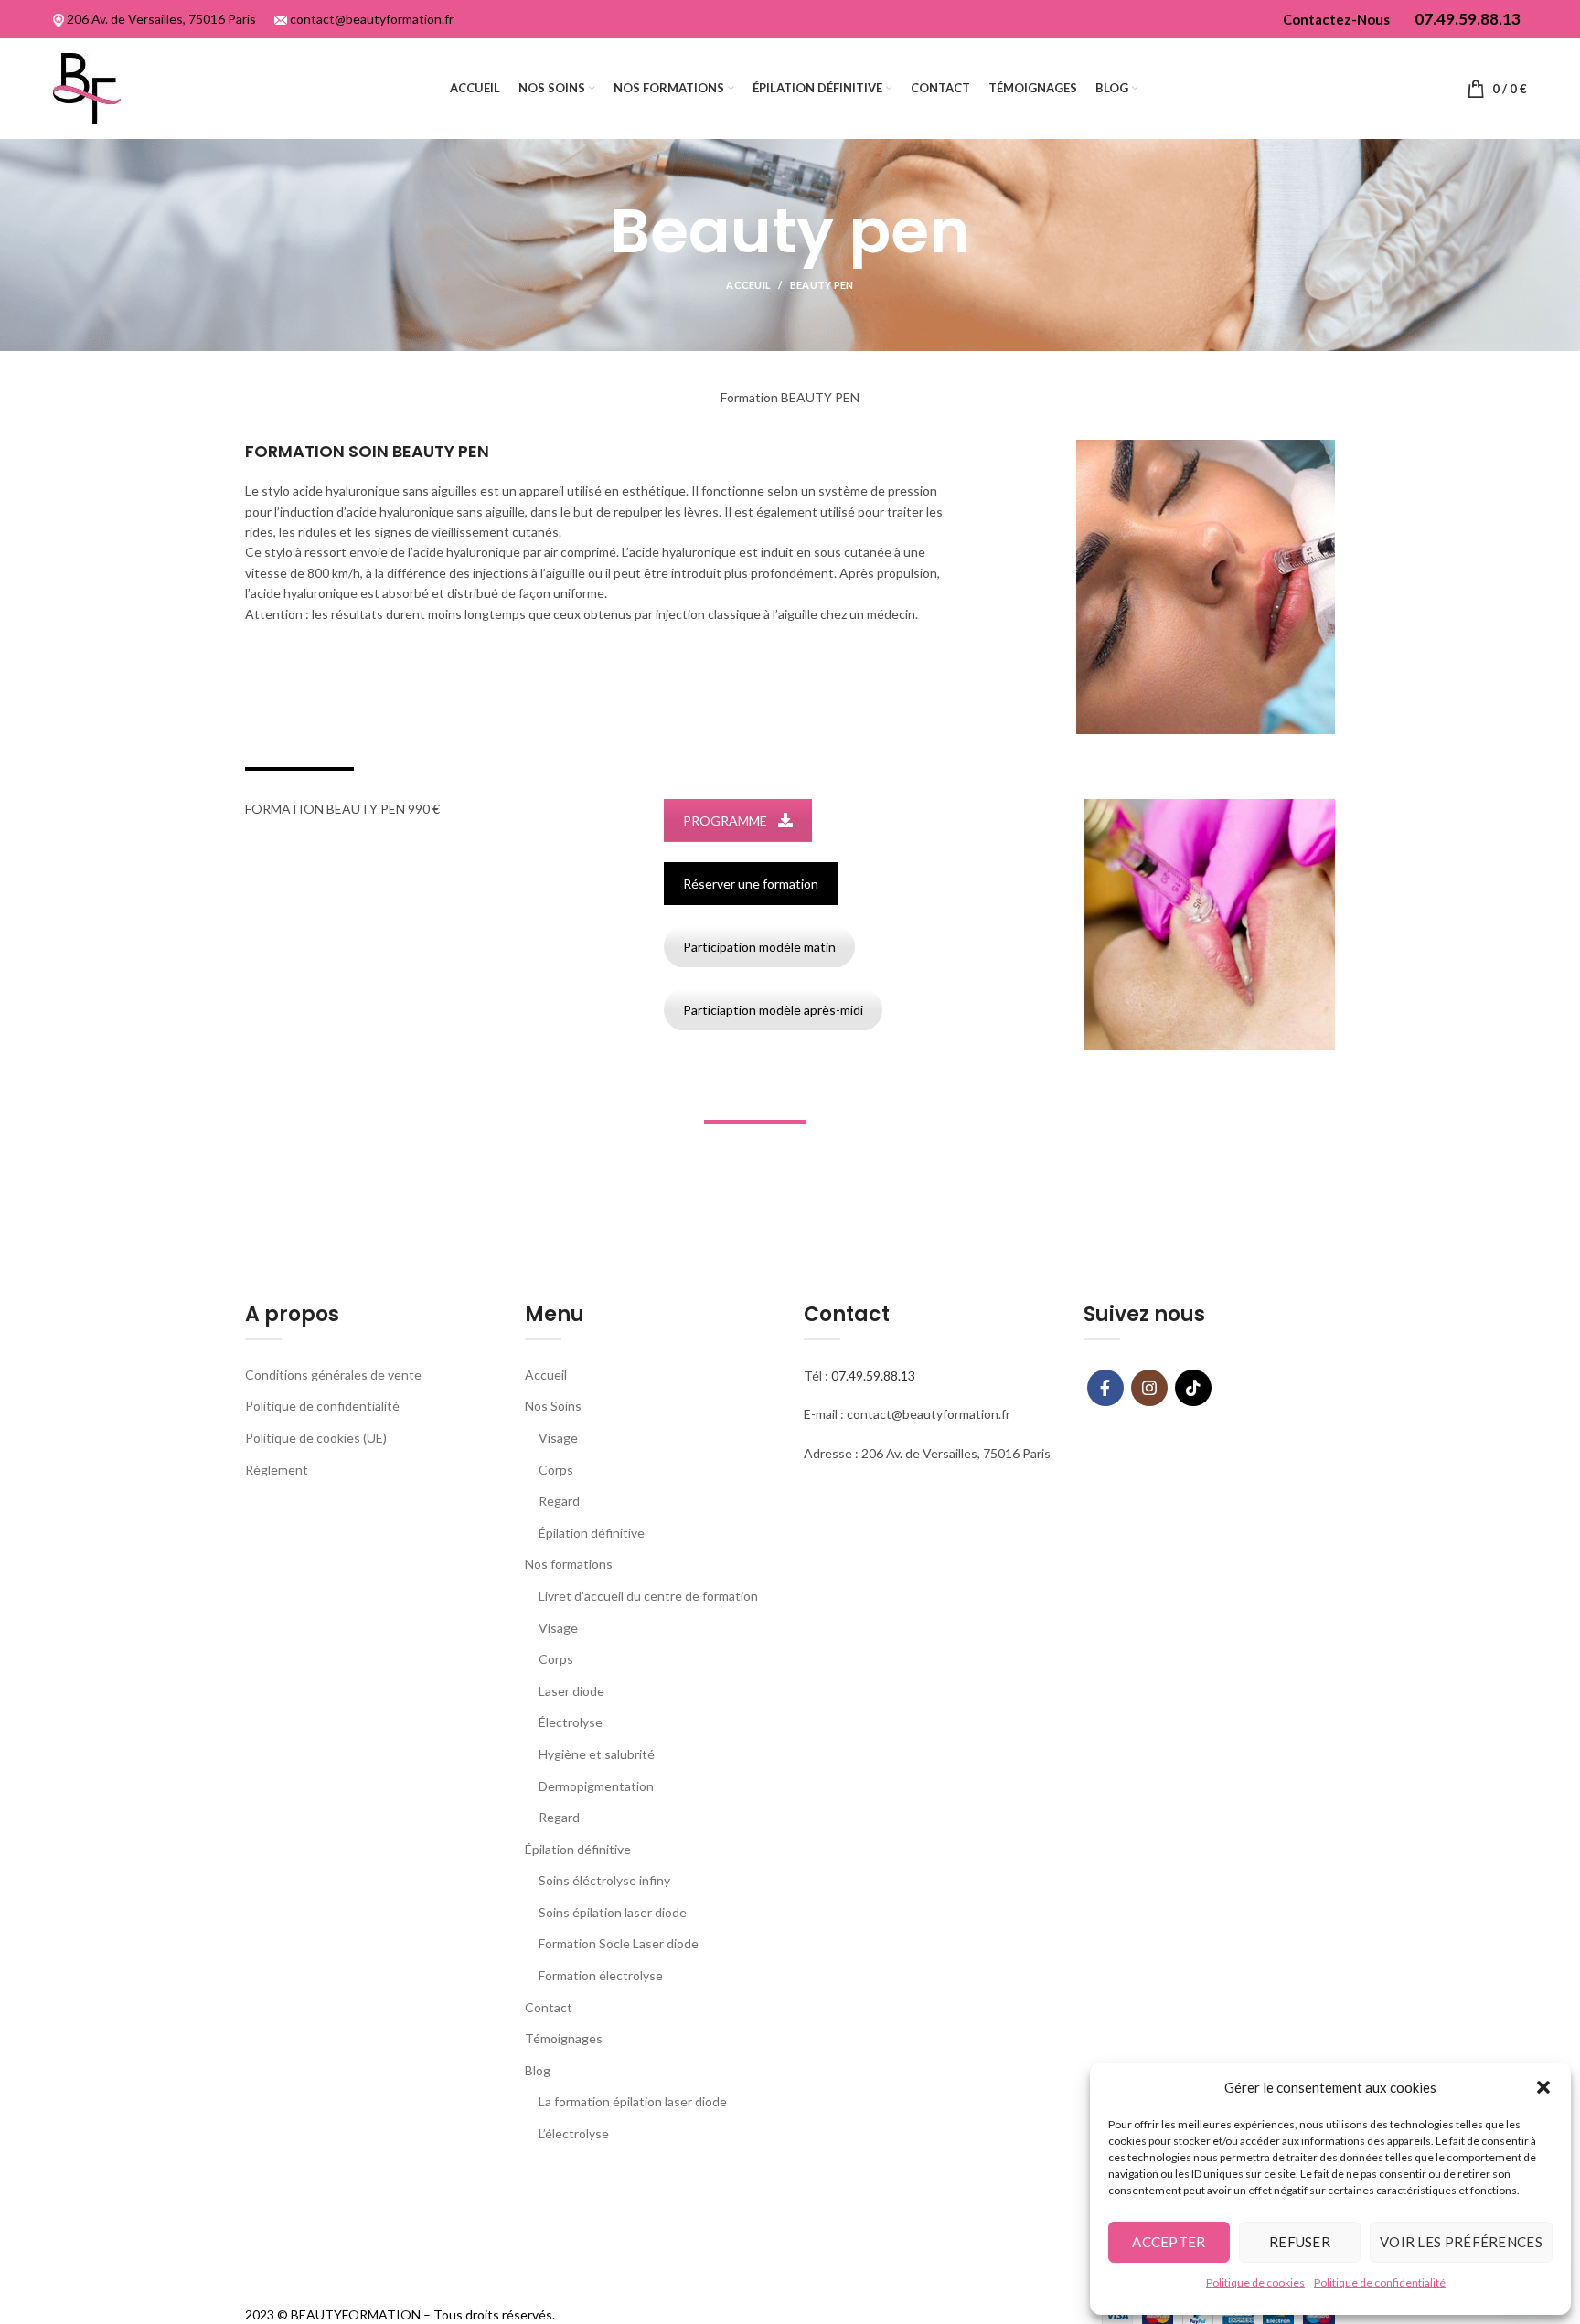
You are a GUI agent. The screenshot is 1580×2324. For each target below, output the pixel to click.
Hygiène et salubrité (597, 1754)
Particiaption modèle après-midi (773, 1010)
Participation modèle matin (759, 947)
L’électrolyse (574, 2133)
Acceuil (748, 285)
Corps (556, 1470)
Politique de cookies (1255, 2282)
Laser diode (571, 1691)
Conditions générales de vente (333, 1375)
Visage (558, 1438)
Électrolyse (571, 1722)
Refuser (1300, 2242)
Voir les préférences (1461, 2242)
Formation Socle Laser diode (619, 1943)
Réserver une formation (751, 884)
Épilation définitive (592, 1533)
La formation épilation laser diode (633, 2101)
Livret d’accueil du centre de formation (648, 1596)
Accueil (546, 1375)
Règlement (277, 1470)
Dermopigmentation (596, 1786)
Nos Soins (553, 1406)
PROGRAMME (725, 821)
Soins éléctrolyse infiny (604, 1880)
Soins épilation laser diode (613, 1912)
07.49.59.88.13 (873, 1375)
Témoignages (564, 2038)
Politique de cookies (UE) (316, 1438)
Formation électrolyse (601, 1975)
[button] (1543, 2087)
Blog (538, 2070)
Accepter (1169, 2242)
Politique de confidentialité (1380, 2282)
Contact (549, 2007)
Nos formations (569, 1564)
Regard (559, 1501)
